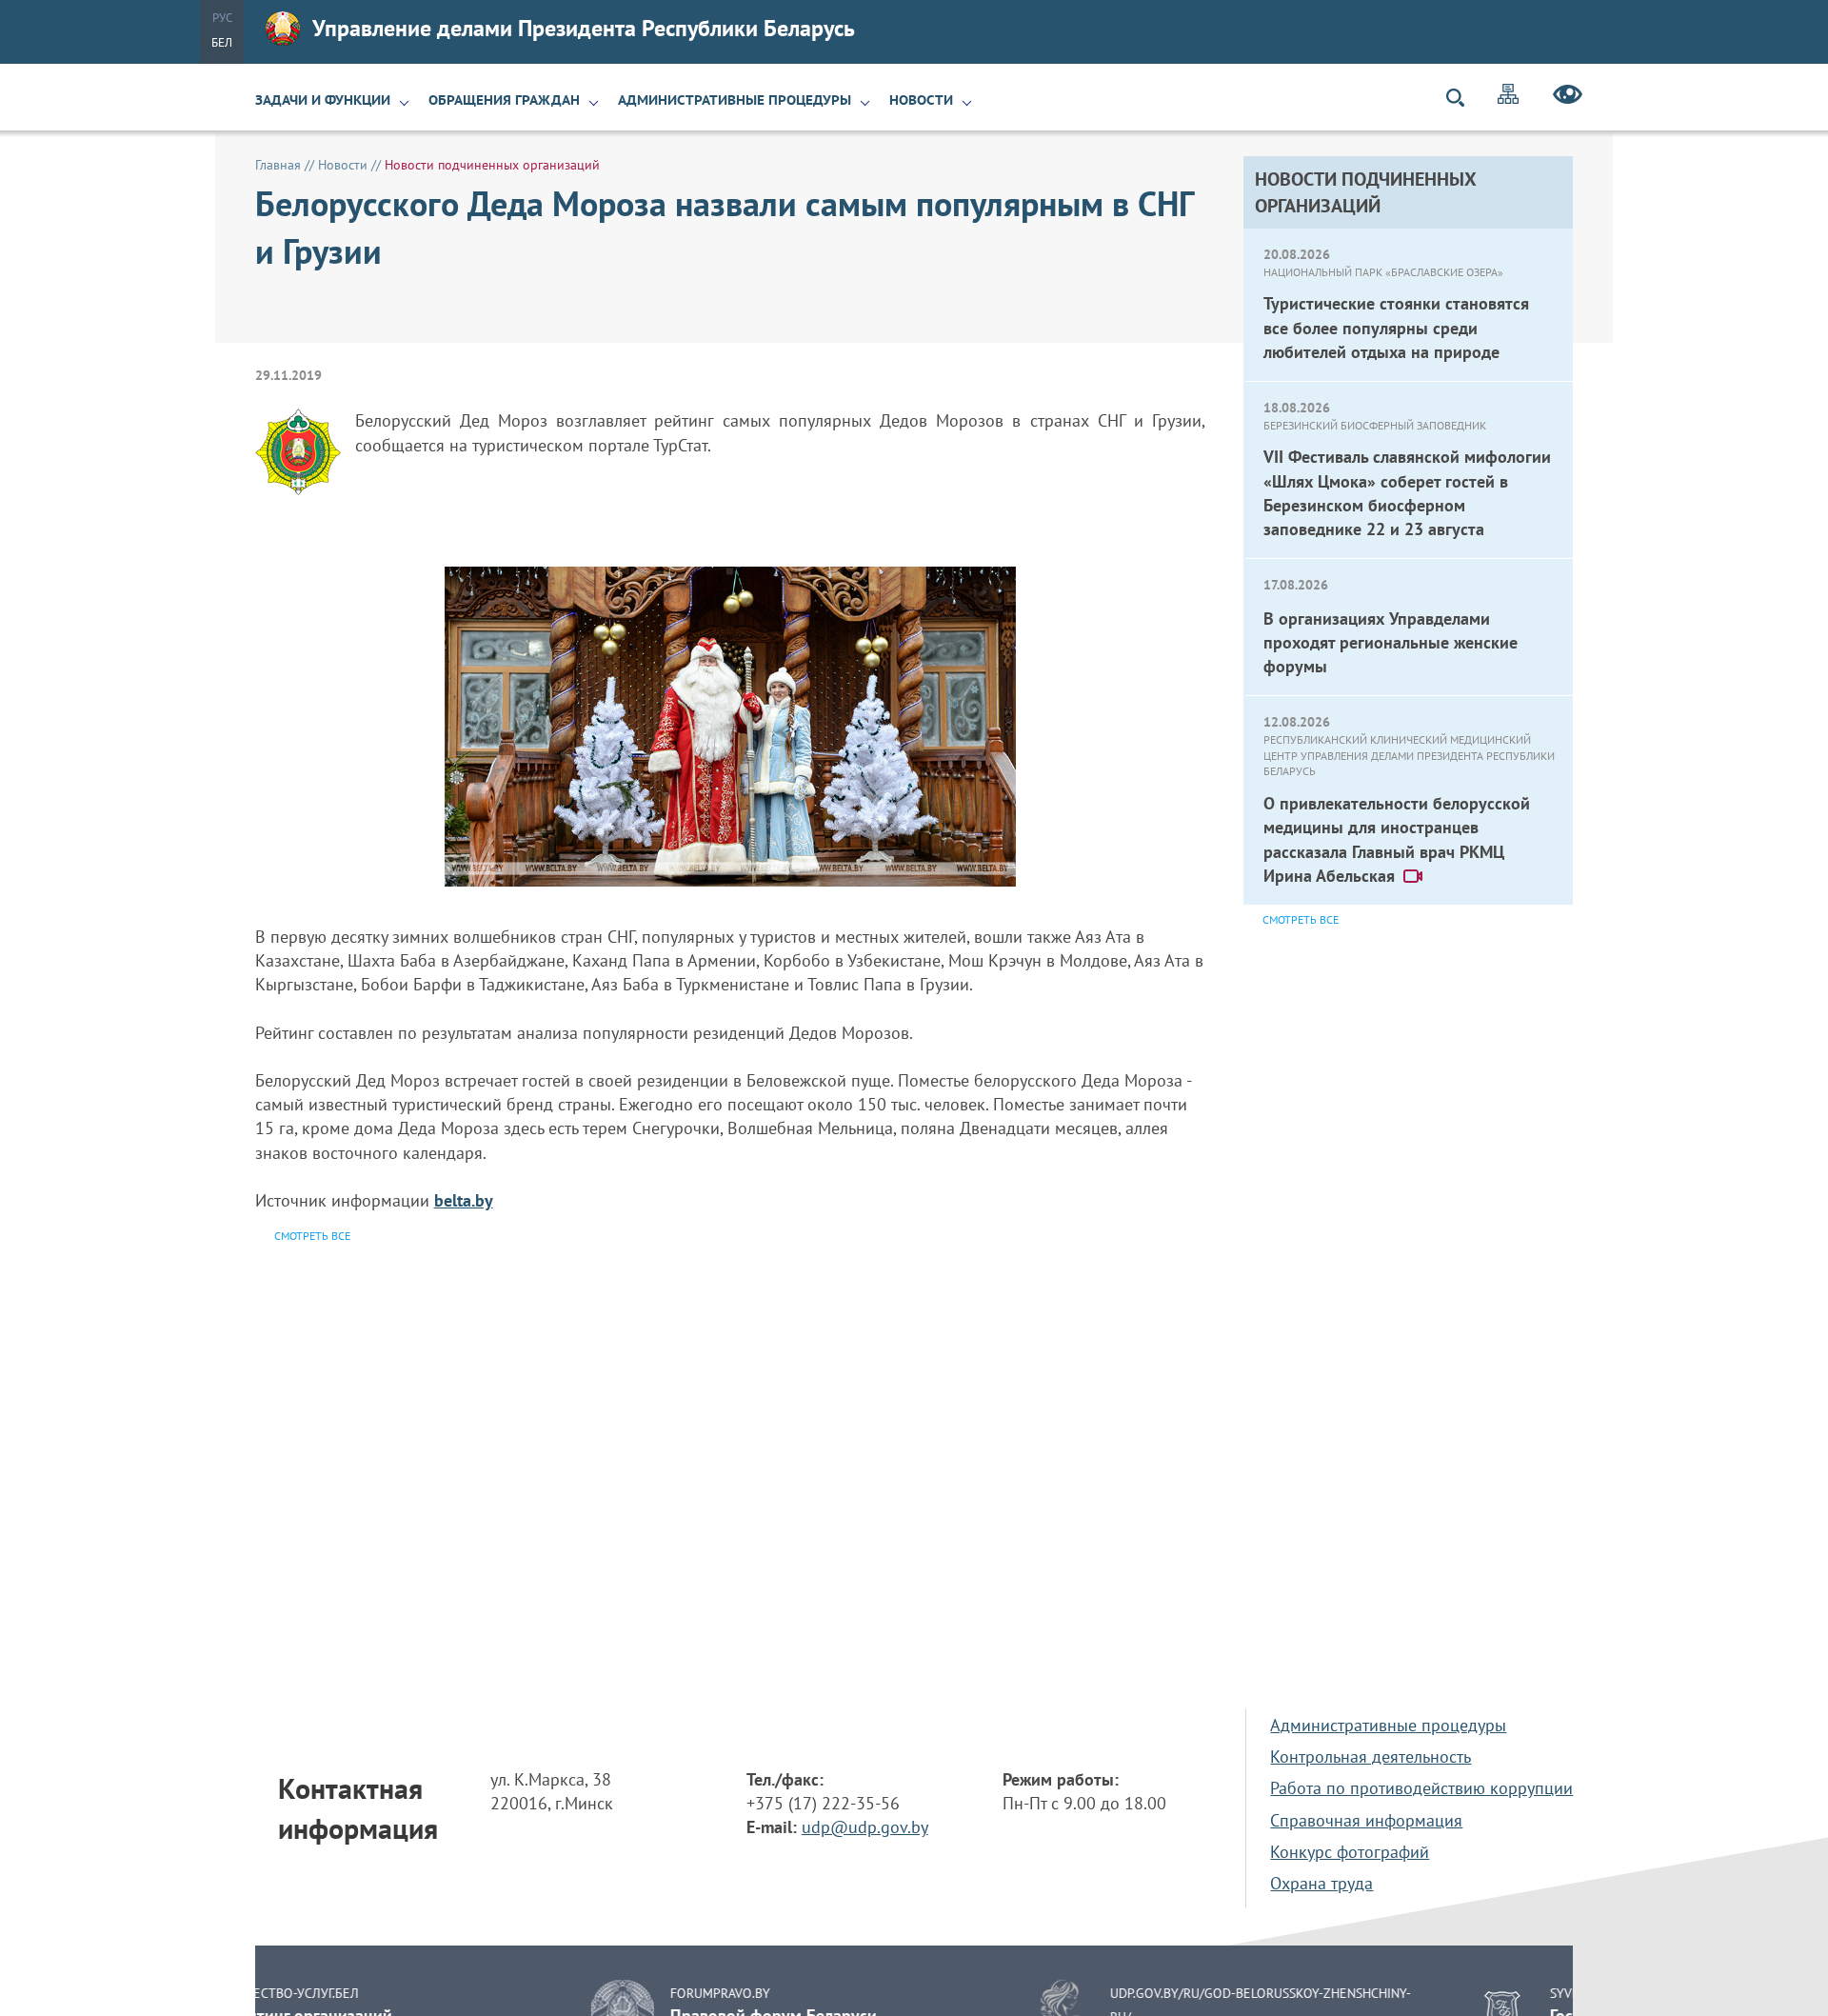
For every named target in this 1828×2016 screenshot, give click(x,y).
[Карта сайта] (1508, 97)
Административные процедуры (735, 100)
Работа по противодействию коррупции (1421, 1788)
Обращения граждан (504, 100)
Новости (921, 100)
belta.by (464, 1200)
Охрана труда (1321, 1883)
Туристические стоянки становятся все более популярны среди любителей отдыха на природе (1396, 327)
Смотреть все (1301, 919)
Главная (278, 165)
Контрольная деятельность (1371, 1757)
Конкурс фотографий (1350, 1852)
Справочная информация (1366, 1820)
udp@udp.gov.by (865, 1827)
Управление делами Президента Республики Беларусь (584, 28)
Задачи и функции (323, 100)
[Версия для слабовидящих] (1568, 97)
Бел (222, 42)
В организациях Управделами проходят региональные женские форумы (1391, 642)
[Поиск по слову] (1463, 98)
